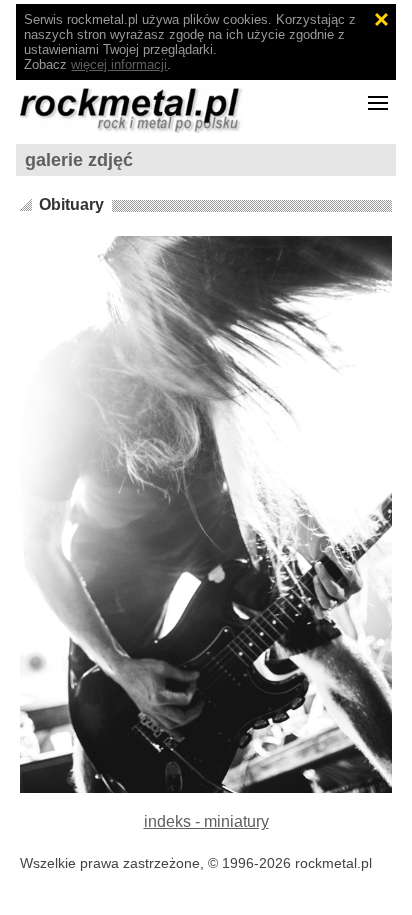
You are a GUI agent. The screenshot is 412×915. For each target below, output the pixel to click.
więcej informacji (119, 64)
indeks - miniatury (206, 821)
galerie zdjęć (79, 160)
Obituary (71, 204)
